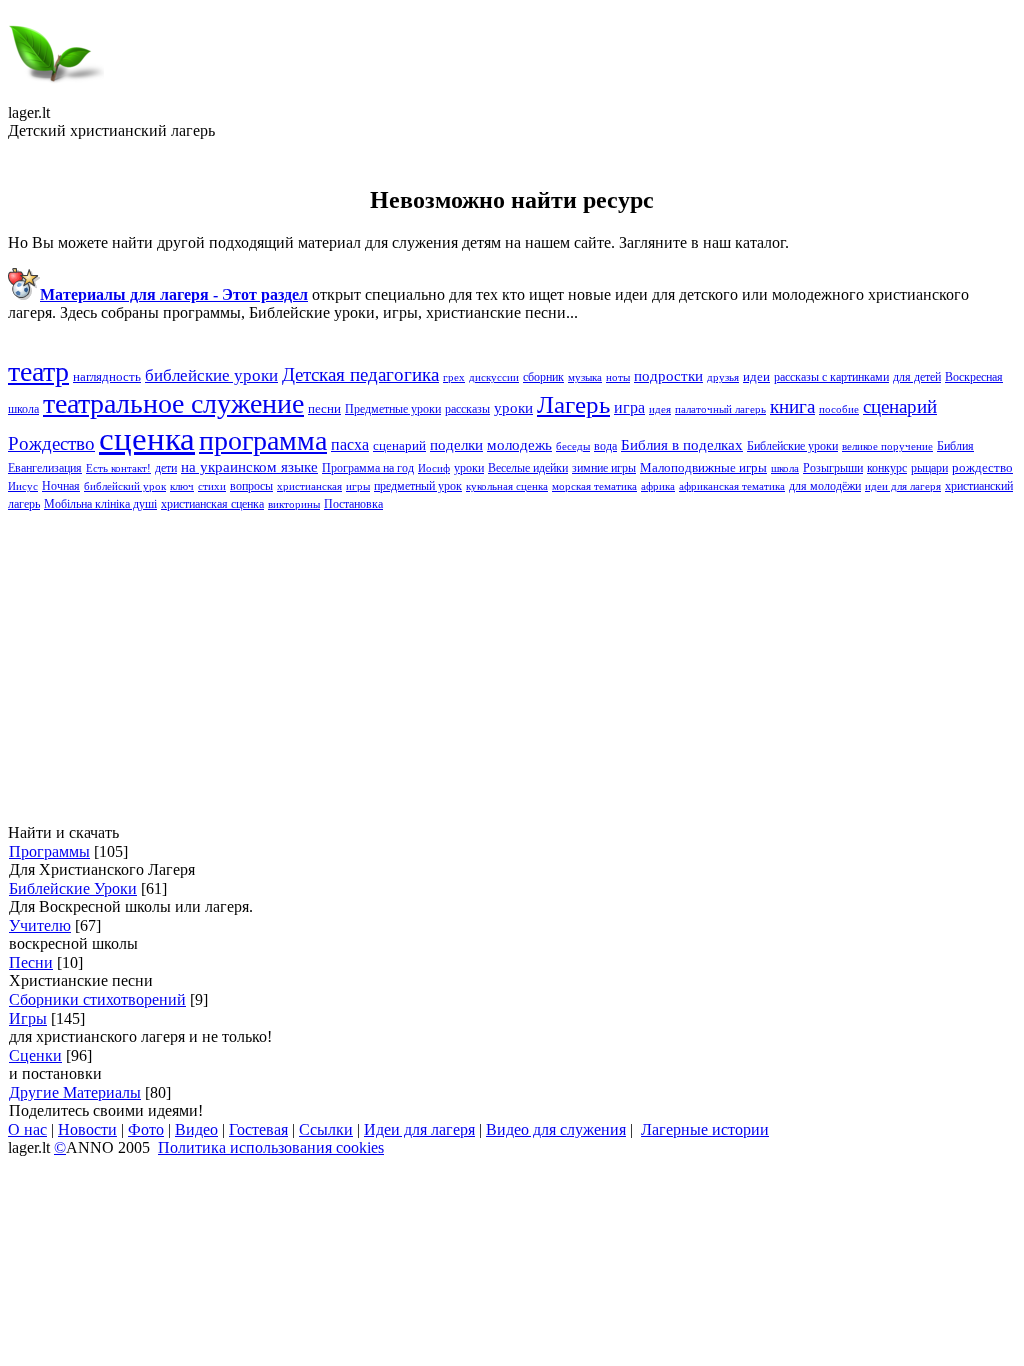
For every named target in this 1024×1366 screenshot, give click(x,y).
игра (629, 407)
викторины (294, 504)
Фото (146, 1129)
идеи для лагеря (903, 486)
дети (166, 468)
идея (660, 409)
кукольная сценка (507, 486)
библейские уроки (211, 375)
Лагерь (573, 404)
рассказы (467, 409)
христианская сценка (212, 504)
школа (785, 468)
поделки (456, 445)
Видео (196, 1129)
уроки (469, 468)
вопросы (251, 486)
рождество (982, 467)
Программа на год (368, 468)
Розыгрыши (833, 468)
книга (792, 406)
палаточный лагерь (720, 409)
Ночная (61, 486)
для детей (917, 377)
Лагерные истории (705, 1129)
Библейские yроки (792, 446)
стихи (212, 486)
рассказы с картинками (831, 377)
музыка (585, 377)
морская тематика (594, 486)
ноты (618, 377)
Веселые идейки (528, 468)
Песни (31, 962)
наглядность (107, 376)
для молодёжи (825, 486)
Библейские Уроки (73, 888)
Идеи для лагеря (419, 1129)
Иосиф (434, 468)
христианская (309, 486)
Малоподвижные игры (703, 467)
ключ (182, 486)
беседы (573, 446)
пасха (350, 444)
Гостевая (258, 1129)
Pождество (51, 443)
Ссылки (326, 1129)
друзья (723, 377)
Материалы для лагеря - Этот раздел (174, 294)
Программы (49, 851)
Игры (28, 1018)
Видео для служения (556, 1129)
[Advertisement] (512, 668)
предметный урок (418, 486)
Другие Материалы (75, 1092)
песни (324, 408)
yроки (513, 408)
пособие (839, 409)
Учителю (40, 925)
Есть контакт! (118, 468)
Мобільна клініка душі (100, 504)
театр (38, 371)
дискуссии (494, 377)
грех (454, 377)
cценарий (900, 406)
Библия (955, 446)
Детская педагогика (360, 374)
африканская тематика (732, 486)
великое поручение (887, 446)
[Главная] (56, 98)
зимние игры (604, 468)
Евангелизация (45, 468)
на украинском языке (249, 467)
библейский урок (125, 486)
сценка (147, 438)
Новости (87, 1129)
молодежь (519, 445)
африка (658, 486)
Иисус (23, 486)
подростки (668, 376)
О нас (27, 1129)
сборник (543, 377)
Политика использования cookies (271, 1147)
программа (263, 440)
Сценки (35, 1055)
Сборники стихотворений (97, 999)
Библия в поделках (682, 445)
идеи (756, 376)
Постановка (353, 504)
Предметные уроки (393, 409)
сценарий (399, 445)
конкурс (887, 468)
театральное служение (173, 403)
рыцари (929, 468)
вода (605, 446)
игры (358, 486)
